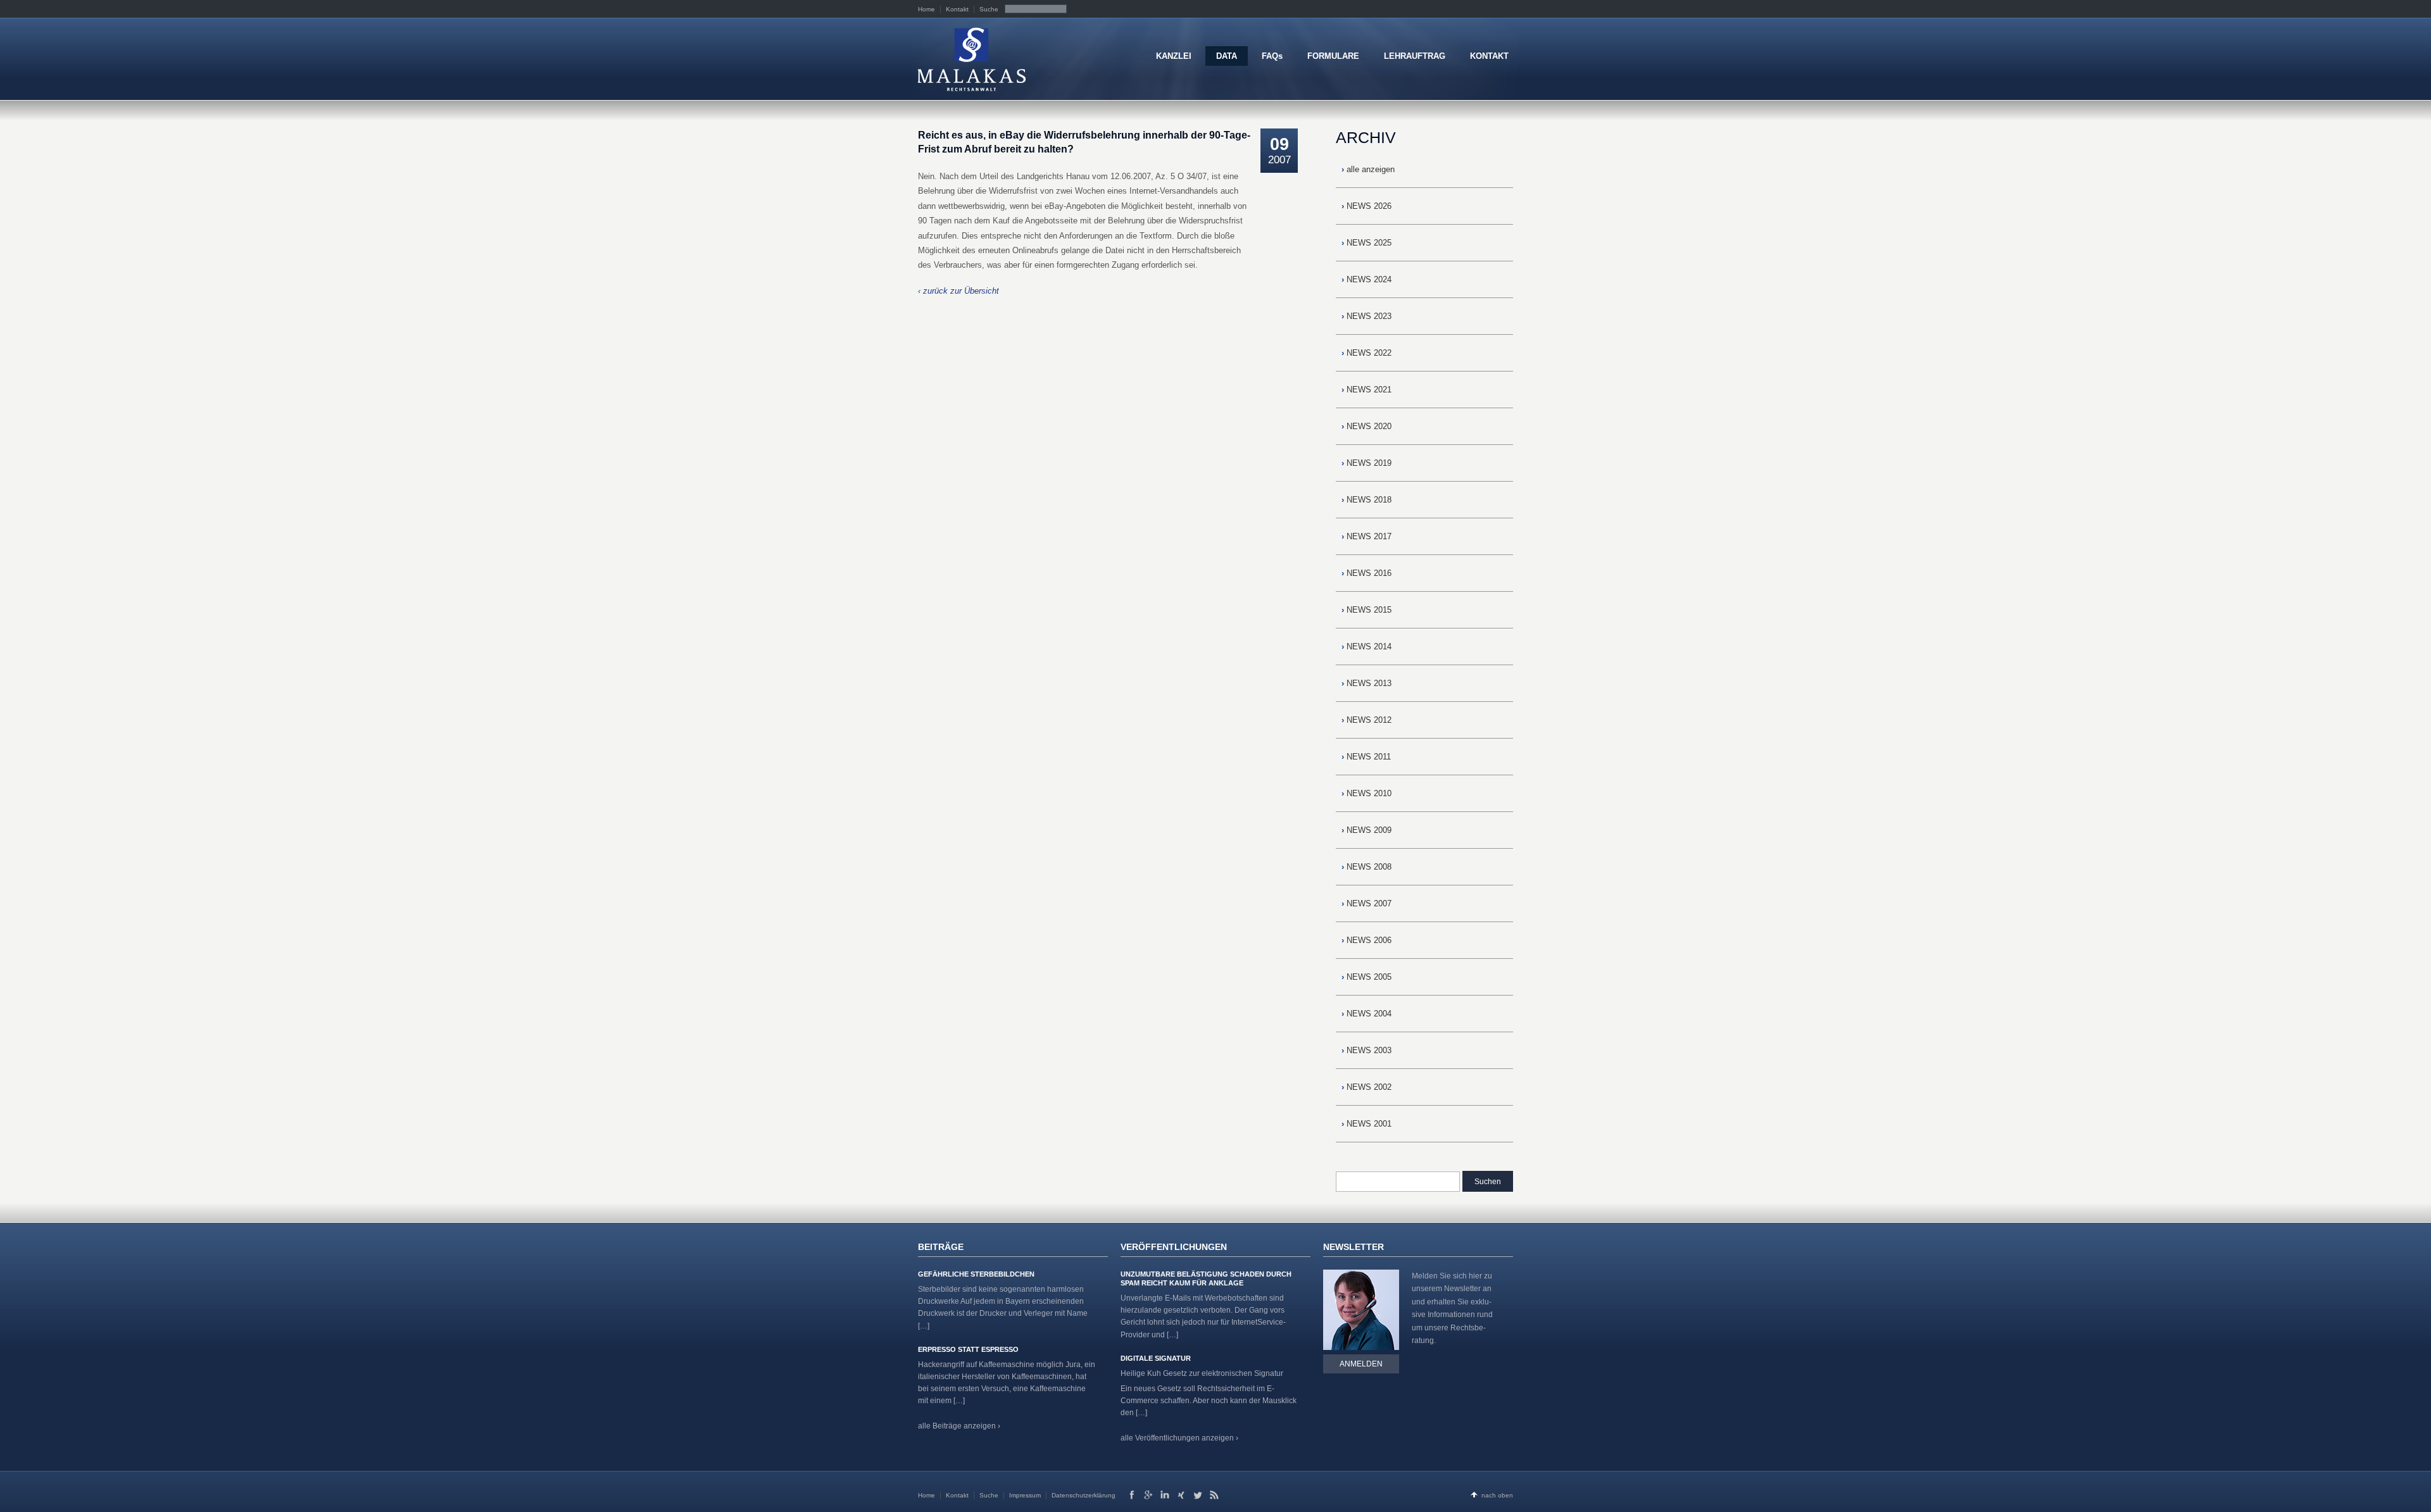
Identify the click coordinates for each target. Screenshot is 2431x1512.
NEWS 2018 (1366, 500)
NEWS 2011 (1366, 757)
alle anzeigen (1368, 169)
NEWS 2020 (1366, 426)
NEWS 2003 (1366, 1050)
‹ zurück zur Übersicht (958, 291)
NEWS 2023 (1366, 316)
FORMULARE (1333, 56)
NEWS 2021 (1366, 390)
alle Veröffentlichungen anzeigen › (1179, 1438)
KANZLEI (1174, 56)
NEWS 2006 (1366, 940)
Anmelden (1361, 1364)
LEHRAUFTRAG (1415, 56)
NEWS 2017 (1366, 536)
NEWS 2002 (1366, 1087)
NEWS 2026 (1366, 206)
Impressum (1025, 1495)
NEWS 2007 (1366, 903)
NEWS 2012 (1366, 720)
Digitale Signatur (1156, 1358)
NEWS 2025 (1366, 243)
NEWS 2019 (1366, 463)
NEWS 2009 (1366, 830)
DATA (1227, 56)
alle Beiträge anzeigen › (959, 1426)
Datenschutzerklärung (1084, 1495)
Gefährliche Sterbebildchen (976, 1274)
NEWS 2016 (1366, 573)
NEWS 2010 (1366, 793)
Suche (989, 9)
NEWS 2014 (1366, 647)
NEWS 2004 (1366, 1014)
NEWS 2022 (1366, 353)
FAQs (1272, 56)
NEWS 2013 (1366, 683)
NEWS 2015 (1366, 610)
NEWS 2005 (1366, 977)
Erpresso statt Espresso (968, 1349)
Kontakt (957, 9)
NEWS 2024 (1366, 279)
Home (927, 9)
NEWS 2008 (1366, 867)
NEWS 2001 (1366, 1124)
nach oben (1497, 1495)
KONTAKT (1489, 56)
